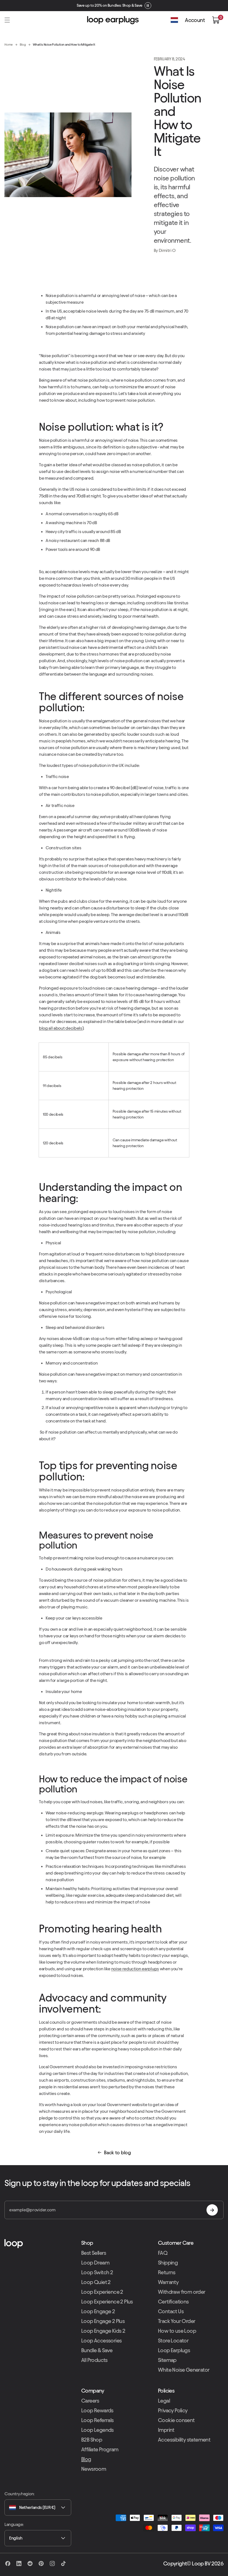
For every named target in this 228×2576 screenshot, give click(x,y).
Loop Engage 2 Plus (103, 2321)
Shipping (168, 2263)
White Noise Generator (184, 2370)
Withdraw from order (182, 2292)
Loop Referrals (97, 2420)
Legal (164, 2401)
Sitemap (167, 2360)
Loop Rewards (97, 2410)
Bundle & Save (97, 2350)
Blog (23, 44)
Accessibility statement (184, 2440)
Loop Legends (97, 2430)
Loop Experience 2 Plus (107, 2302)
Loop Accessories (101, 2341)
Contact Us (171, 2311)
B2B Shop (92, 2440)
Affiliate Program (100, 2449)
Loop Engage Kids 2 (103, 2331)
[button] (7, 20)
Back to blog (117, 2152)
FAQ (163, 2253)
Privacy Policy (173, 2410)
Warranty (168, 2282)
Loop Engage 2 (98, 2311)
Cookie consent (176, 2420)
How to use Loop (177, 2331)
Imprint (166, 2430)
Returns (167, 2272)
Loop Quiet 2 (96, 2282)
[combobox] (38, 2508)
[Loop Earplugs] (37, 2244)
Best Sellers (94, 2253)
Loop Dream (95, 2263)
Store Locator (173, 2341)
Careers (90, 2401)
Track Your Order (177, 2321)
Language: (14, 2524)
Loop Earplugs (174, 2350)
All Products (94, 2360)
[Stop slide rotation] (148, 6)
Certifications (173, 2302)
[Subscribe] (212, 2210)
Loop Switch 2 (97, 2272)
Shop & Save (132, 5)
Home (9, 44)
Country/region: (19, 2494)
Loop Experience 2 (102, 2292)
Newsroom (94, 2469)
